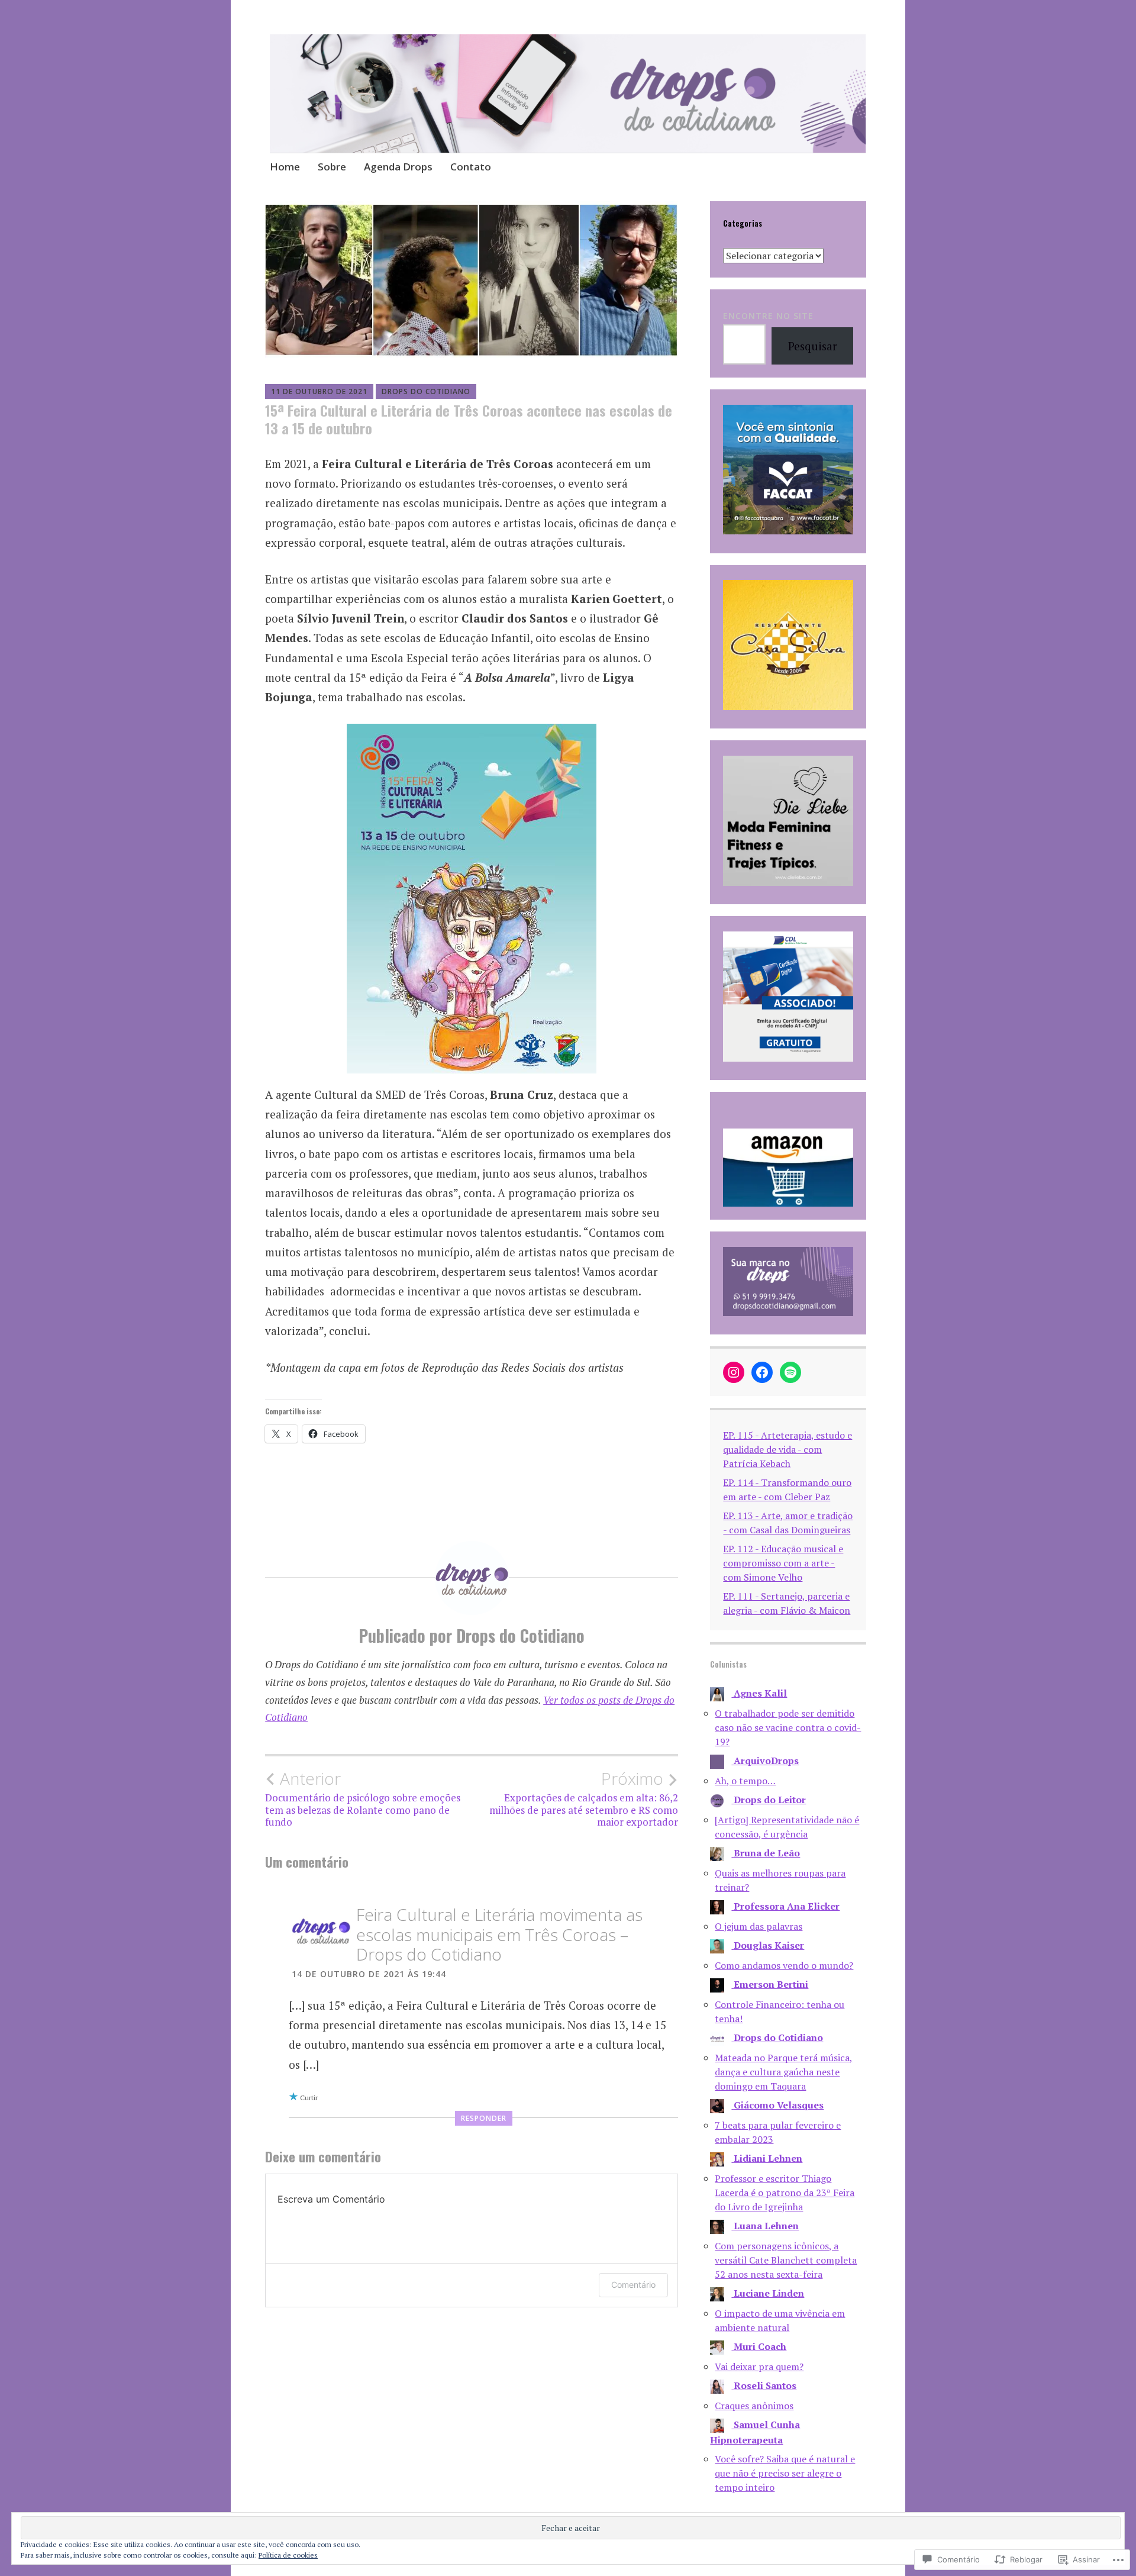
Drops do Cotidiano (426, 391)
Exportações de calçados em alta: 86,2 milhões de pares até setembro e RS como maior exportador (584, 1799)
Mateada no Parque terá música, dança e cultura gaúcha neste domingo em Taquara (784, 2072)
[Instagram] (734, 1372)
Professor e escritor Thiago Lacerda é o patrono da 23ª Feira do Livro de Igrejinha (785, 2193)
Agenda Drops (398, 167)
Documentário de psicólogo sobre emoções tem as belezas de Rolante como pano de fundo (363, 1799)
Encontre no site (768, 316)
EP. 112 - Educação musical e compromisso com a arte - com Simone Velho (783, 1563)
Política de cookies (288, 2555)
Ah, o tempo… (745, 1781)
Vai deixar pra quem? (759, 2367)
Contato (471, 167)
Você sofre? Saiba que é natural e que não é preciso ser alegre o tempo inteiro (785, 2473)
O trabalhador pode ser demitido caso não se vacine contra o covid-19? (788, 1727)
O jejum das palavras (759, 1926)
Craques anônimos (754, 2406)
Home (285, 167)
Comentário (633, 2285)
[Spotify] (790, 1372)
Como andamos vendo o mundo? (784, 1965)
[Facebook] (762, 1372)
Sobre (332, 167)
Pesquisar (813, 346)
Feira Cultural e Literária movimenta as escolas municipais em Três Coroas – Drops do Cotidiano (499, 1934)
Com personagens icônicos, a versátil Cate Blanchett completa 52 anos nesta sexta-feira (786, 2260)
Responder (484, 2118)
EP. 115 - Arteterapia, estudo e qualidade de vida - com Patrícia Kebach (788, 1449)
